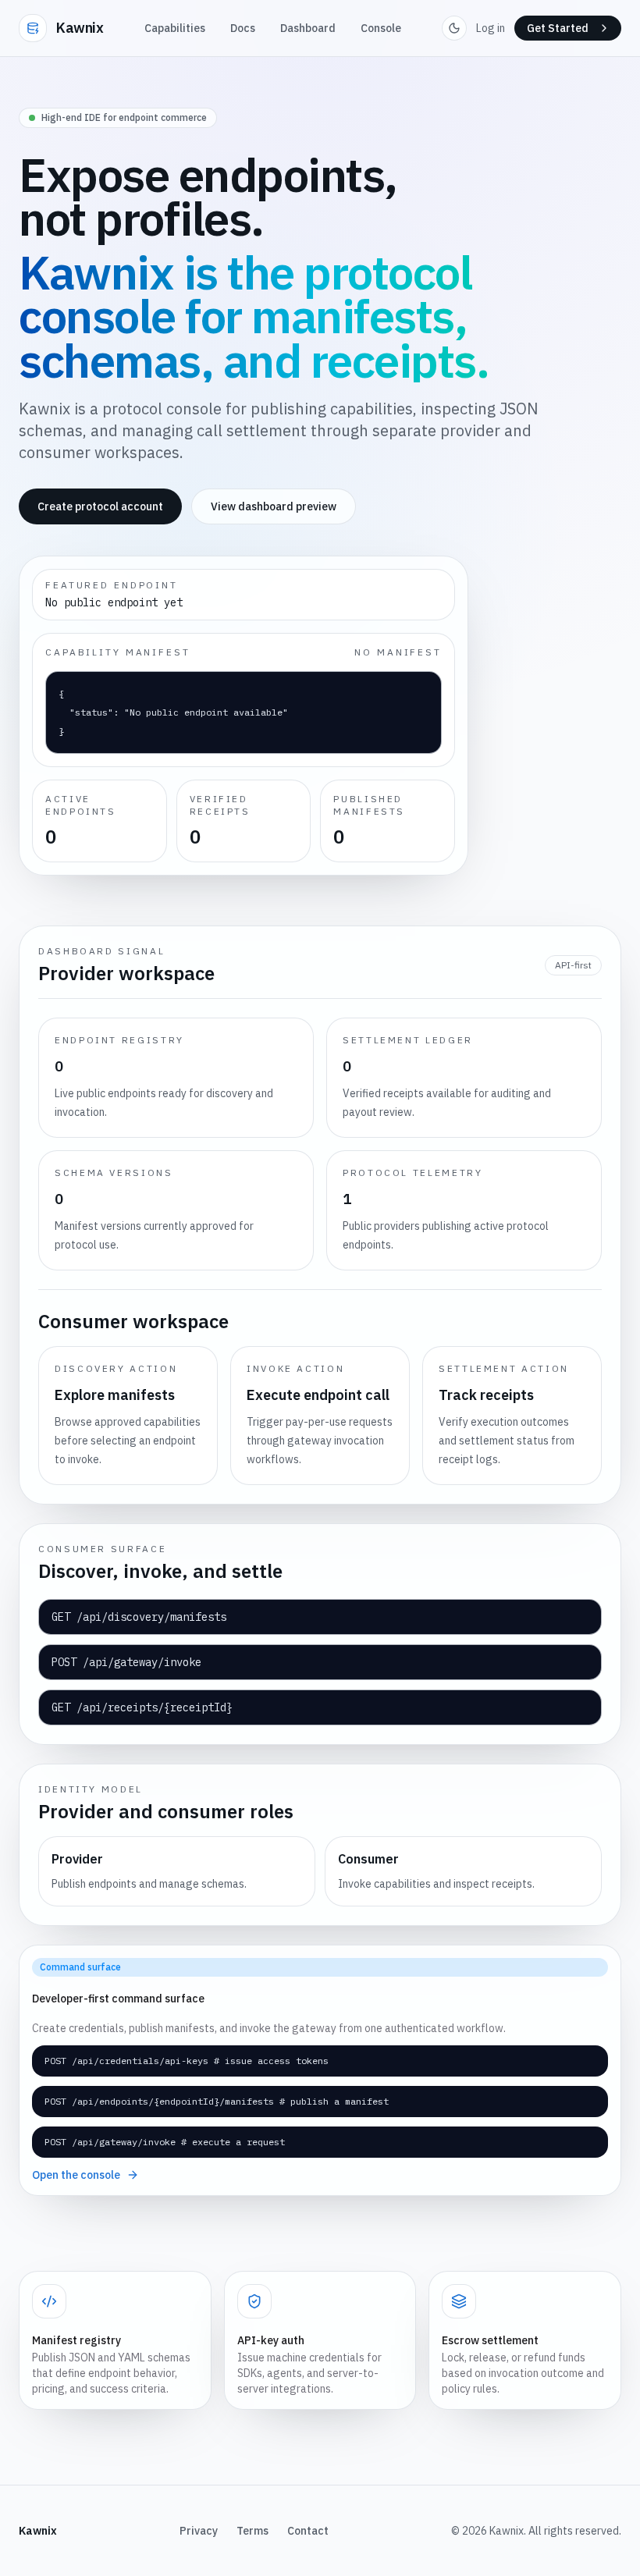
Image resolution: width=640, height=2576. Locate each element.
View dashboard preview (274, 506)
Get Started (558, 28)
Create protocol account (100, 506)
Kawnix (80, 28)
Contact (308, 2531)
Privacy (199, 2531)
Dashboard (308, 28)
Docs (243, 28)
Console (381, 28)
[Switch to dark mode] (454, 28)
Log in (491, 28)
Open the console (76, 2175)
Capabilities (175, 28)
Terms (252, 2531)
